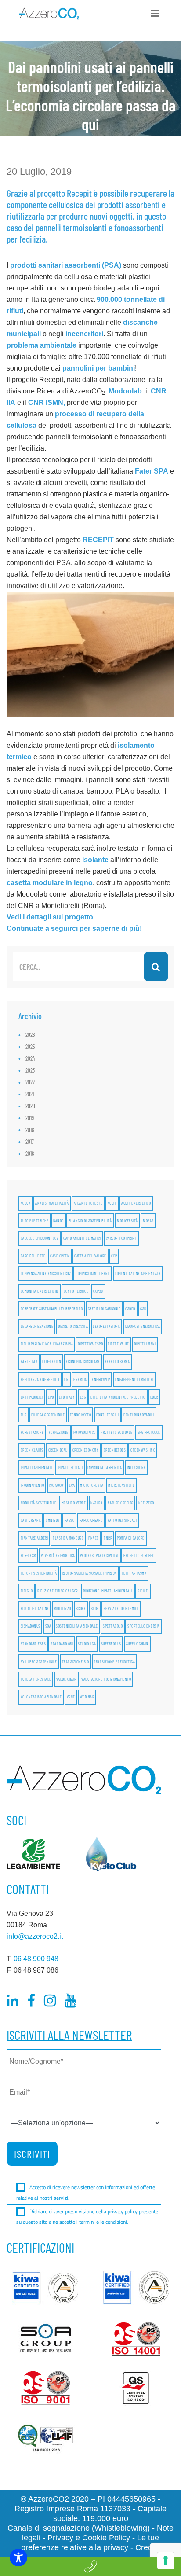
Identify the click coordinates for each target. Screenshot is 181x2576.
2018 (30, 1130)
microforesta (92, 1485)
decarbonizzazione (37, 1326)
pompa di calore (131, 1538)
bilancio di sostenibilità (90, 1221)
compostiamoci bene (93, 1273)
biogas (148, 1221)
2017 (30, 1142)
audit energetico (136, 1203)
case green (60, 1256)
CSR (143, 1309)
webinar (87, 1697)
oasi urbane (31, 1520)
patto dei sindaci (122, 1520)
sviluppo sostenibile (39, 1662)
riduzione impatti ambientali (108, 1591)
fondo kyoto (81, 1415)
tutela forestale (36, 1679)
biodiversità (127, 1221)
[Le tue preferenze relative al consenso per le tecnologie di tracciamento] (166, 2561)
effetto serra (118, 1361)
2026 (30, 1035)
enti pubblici (32, 1397)
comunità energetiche (40, 1291)
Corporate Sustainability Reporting (52, 1309)
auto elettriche (35, 1221)
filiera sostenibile (48, 1415)
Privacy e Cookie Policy (89, 2538)
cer (114, 1256)
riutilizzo (63, 1608)
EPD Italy (67, 1397)
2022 (30, 1082)
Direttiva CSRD (90, 1344)
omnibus (53, 1520)
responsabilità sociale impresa (89, 1573)
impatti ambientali (37, 1468)
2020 (30, 1106)
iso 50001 (57, 1485)
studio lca (87, 1644)
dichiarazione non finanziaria (47, 1344)
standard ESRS (33, 1644)
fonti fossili (108, 1415)
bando (58, 1221)
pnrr (108, 1538)
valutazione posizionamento (106, 1679)
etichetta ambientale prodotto (118, 1397)
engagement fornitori (134, 1380)
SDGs (95, 1608)
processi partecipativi (99, 1556)
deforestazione (106, 1326)
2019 (30, 1118)
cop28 (98, 1291)
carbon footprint (121, 1238)
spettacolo (113, 1626)
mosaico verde (74, 1503)
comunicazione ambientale (138, 1273)
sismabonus (31, 1626)
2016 (30, 1154)
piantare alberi (34, 1538)
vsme (71, 1697)
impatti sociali (70, 1468)
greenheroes (115, 1450)
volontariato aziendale (41, 1697)
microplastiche (121, 1485)
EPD (51, 1397)
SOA (48, 1626)
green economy (86, 1450)
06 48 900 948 (36, 1959)
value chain (67, 1679)
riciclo (27, 1591)
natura (96, 1503)
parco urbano (91, 1520)
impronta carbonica (105, 1468)
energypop (101, 1380)
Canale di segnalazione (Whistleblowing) (79, 2528)
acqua (26, 1203)
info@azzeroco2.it (35, 1936)
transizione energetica (114, 1662)
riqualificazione (35, 1608)
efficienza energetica (40, 1380)
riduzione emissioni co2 (58, 1591)
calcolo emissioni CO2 (40, 1238)
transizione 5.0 (76, 1662)
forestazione (32, 1432)
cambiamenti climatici (82, 1238)
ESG (83, 1397)
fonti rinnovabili (139, 1415)
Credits (148, 2547)
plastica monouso (68, 1538)
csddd (130, 1309)
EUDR (154, 1397)
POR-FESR (28, 1556)
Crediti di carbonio (104, 1309)
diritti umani (145, 1344)
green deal (58, 1450)
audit (112, 1203)
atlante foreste (88, 1203)
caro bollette (33, 1256)
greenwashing (143, 1450)
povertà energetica (58, 1556)
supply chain (137, 1644)
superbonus (111, 1644)
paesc (70, 1520)
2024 (30, 1058)
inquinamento (33, 1485)
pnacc (94, 1538)
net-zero (146, 1503)
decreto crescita (73, 1326)
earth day (29, 1361)
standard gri (62, 1644)
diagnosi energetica (143, 1326)
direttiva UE (118, 1344)
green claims (32, 1450)
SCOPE (81, 1608)
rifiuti (143, 1591)
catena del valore (90, 1256)
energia (80, 1380)
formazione (59, 1432)
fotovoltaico (85, 1432)
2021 (30, 1094)
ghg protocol (149, 1432)
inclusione (136, 1468)
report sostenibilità (39, 1573)
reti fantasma (134, 1573)
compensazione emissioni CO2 (46, 1273)
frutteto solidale (117, 1432)
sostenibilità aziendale (77, 1626)
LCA (72, 1485)
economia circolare (83, 1361)
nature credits (121, 1503)
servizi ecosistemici (121, 1608)
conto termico (76, 1291)
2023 (30, 1070)
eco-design (52, 1361)
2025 (30, 1047)
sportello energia (144, 1626)
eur (24, 1415)
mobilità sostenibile (39, 1503)
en (66, 1380)
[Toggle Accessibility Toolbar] (18, 2558)
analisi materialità (52, 1203)
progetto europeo (139, 1556)
